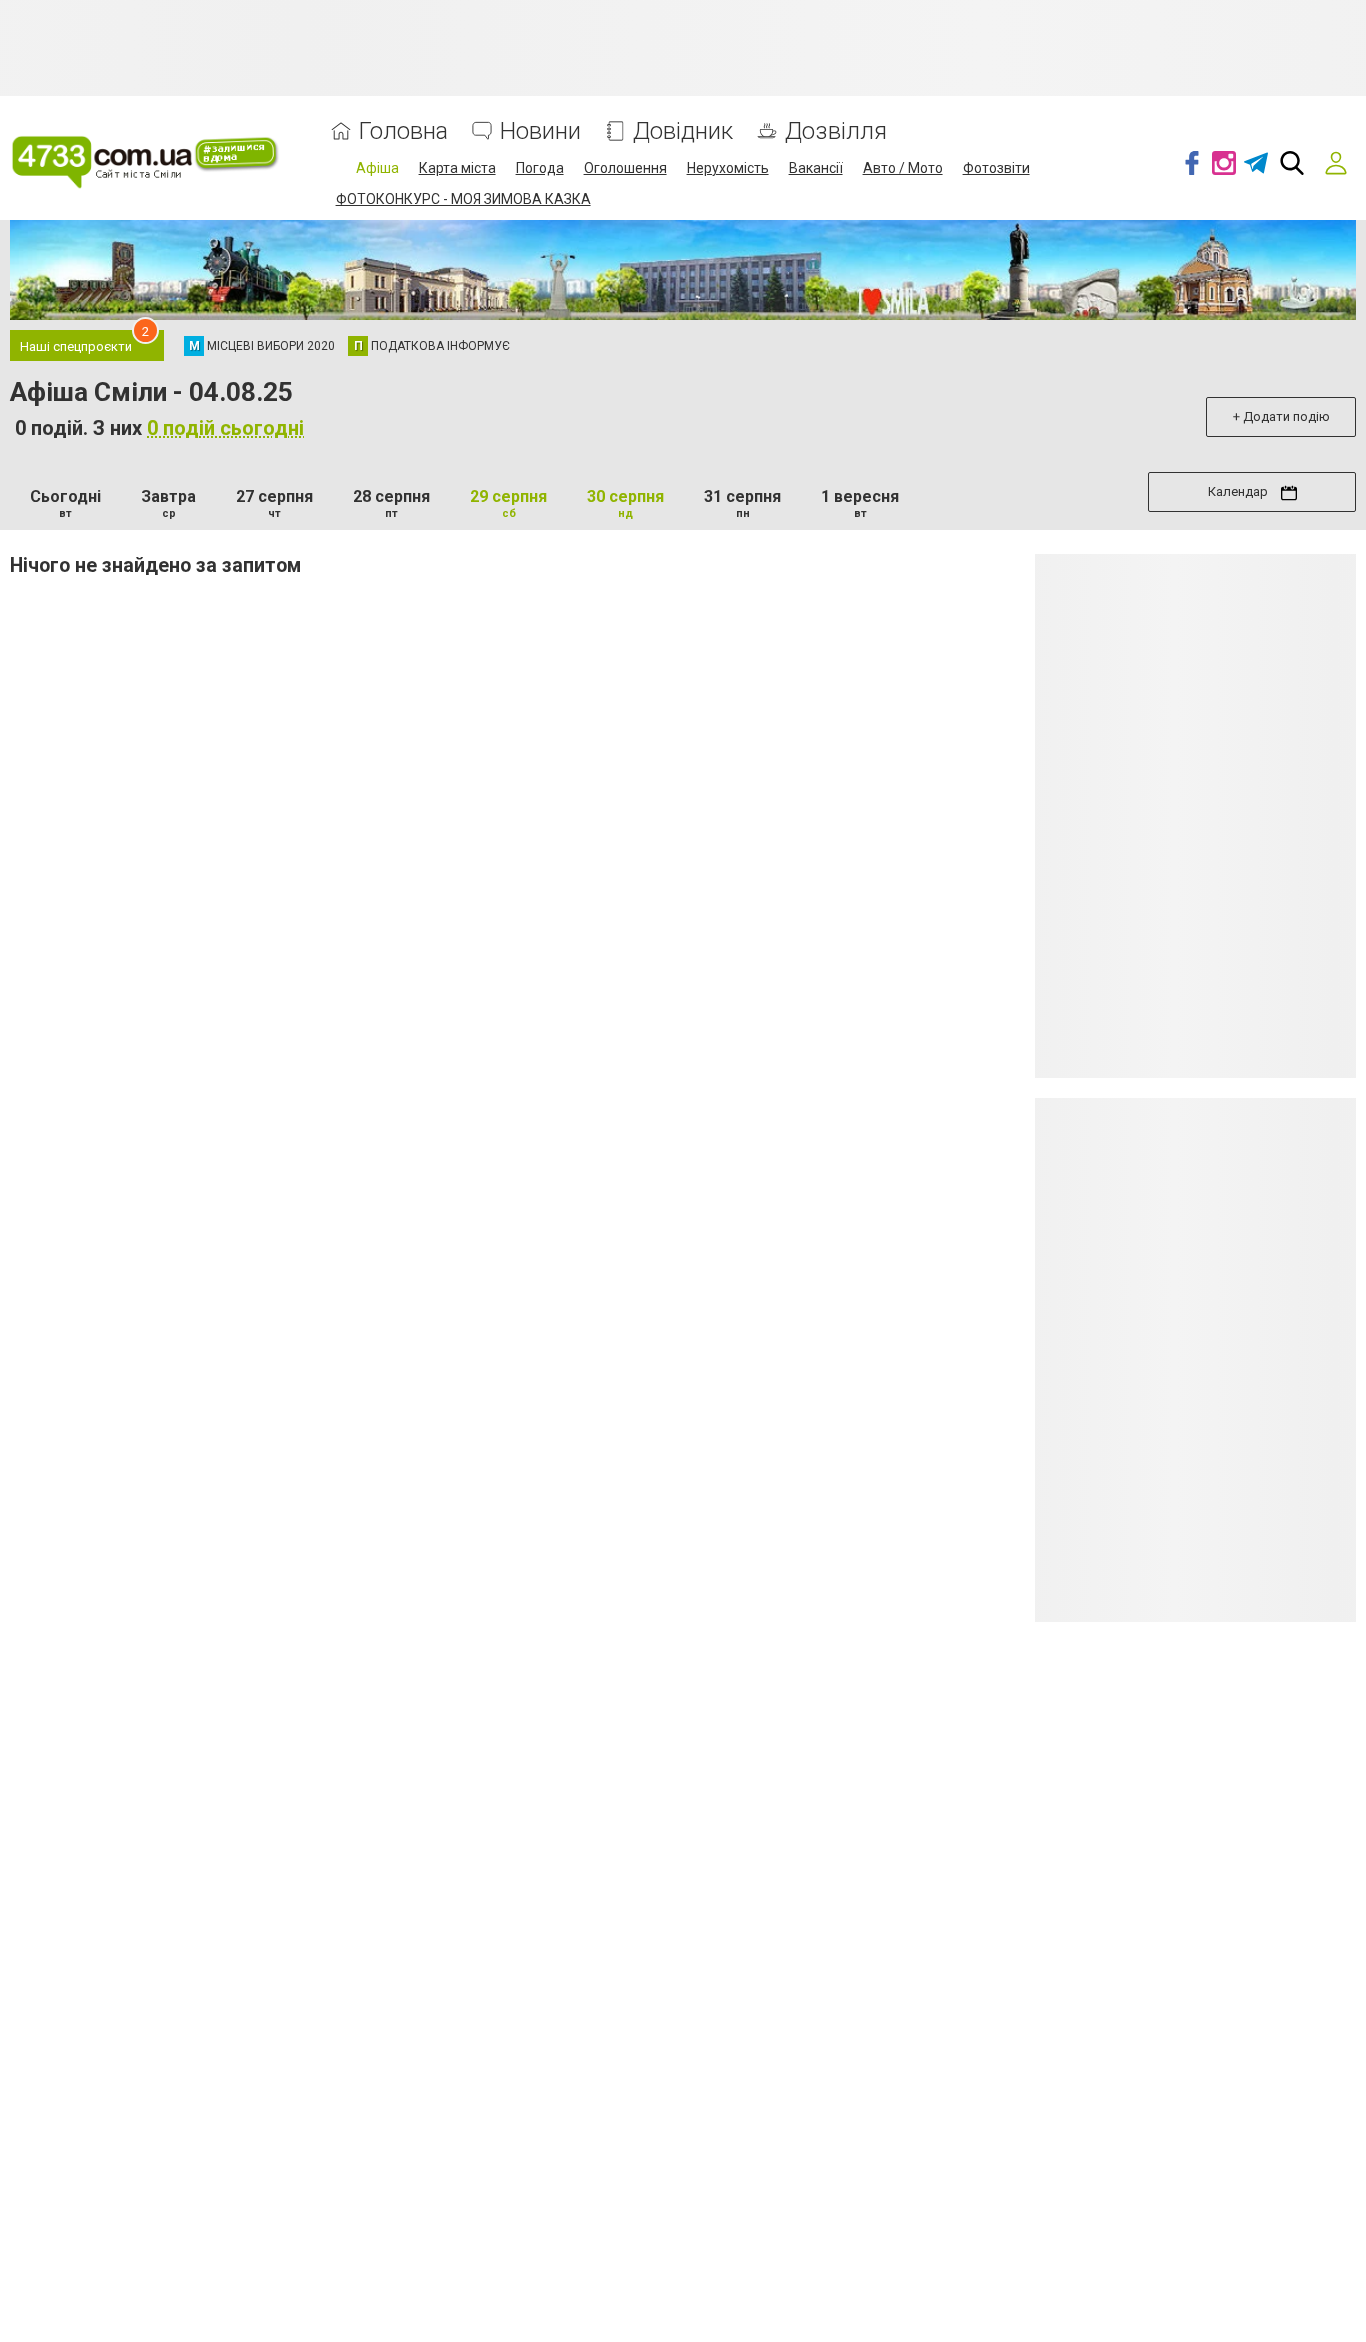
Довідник (683, 131)
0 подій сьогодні (225, 428)
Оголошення (625, 168)
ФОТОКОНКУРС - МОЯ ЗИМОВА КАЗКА (463, 199)
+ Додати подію (1281, 416)
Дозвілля (836, 131)
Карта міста (457, 168)
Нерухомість (728, 168)
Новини (540, 131)
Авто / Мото (903, 168)
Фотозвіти (996, 168)
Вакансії (816, 168)
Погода (540, 168)
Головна (403, 131)
